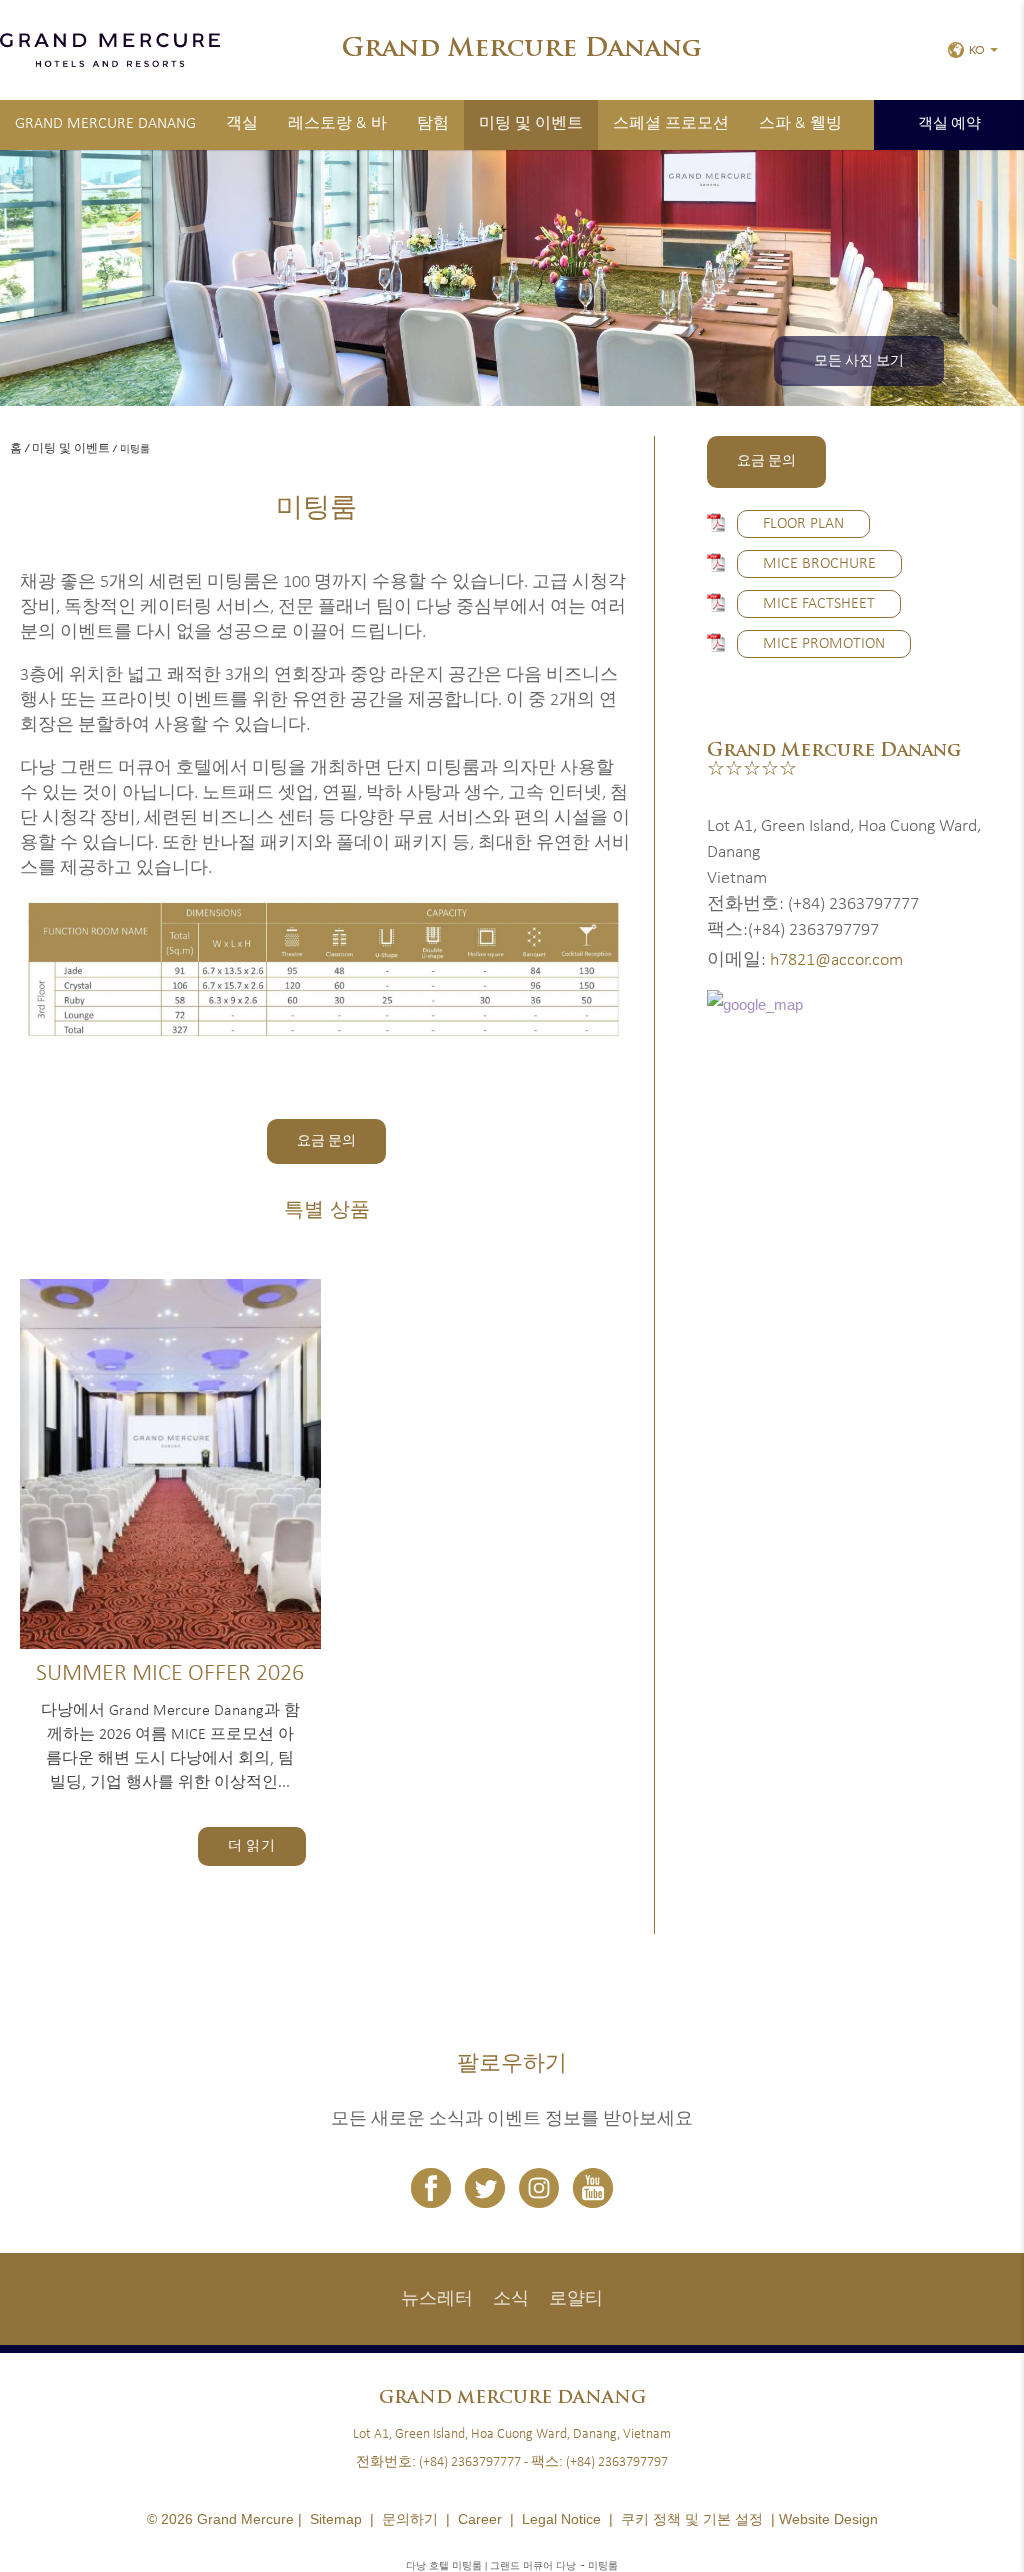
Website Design (828, 2519)
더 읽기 (252, 1846)
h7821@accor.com (836, 960)
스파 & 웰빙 (800, 124)
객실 (242, 124)
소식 (511, 2299)
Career (480, 2519)
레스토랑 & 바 (337, 124)
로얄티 (576, 2299)
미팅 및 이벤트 (531, 124)
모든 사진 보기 (859, 361)
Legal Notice (561, 2519)
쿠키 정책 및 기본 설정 (692, 2519)
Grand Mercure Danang (105, 124)
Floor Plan (803, 524)
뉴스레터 (437, 2299)
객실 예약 (949, 124)
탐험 (433, 124)
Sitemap (336, 2519)
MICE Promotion (824, 644)
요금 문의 (326, 1141)
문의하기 (410, 2519)
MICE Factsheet (819, 604)
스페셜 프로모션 (671, 124)
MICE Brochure (819, 564)
